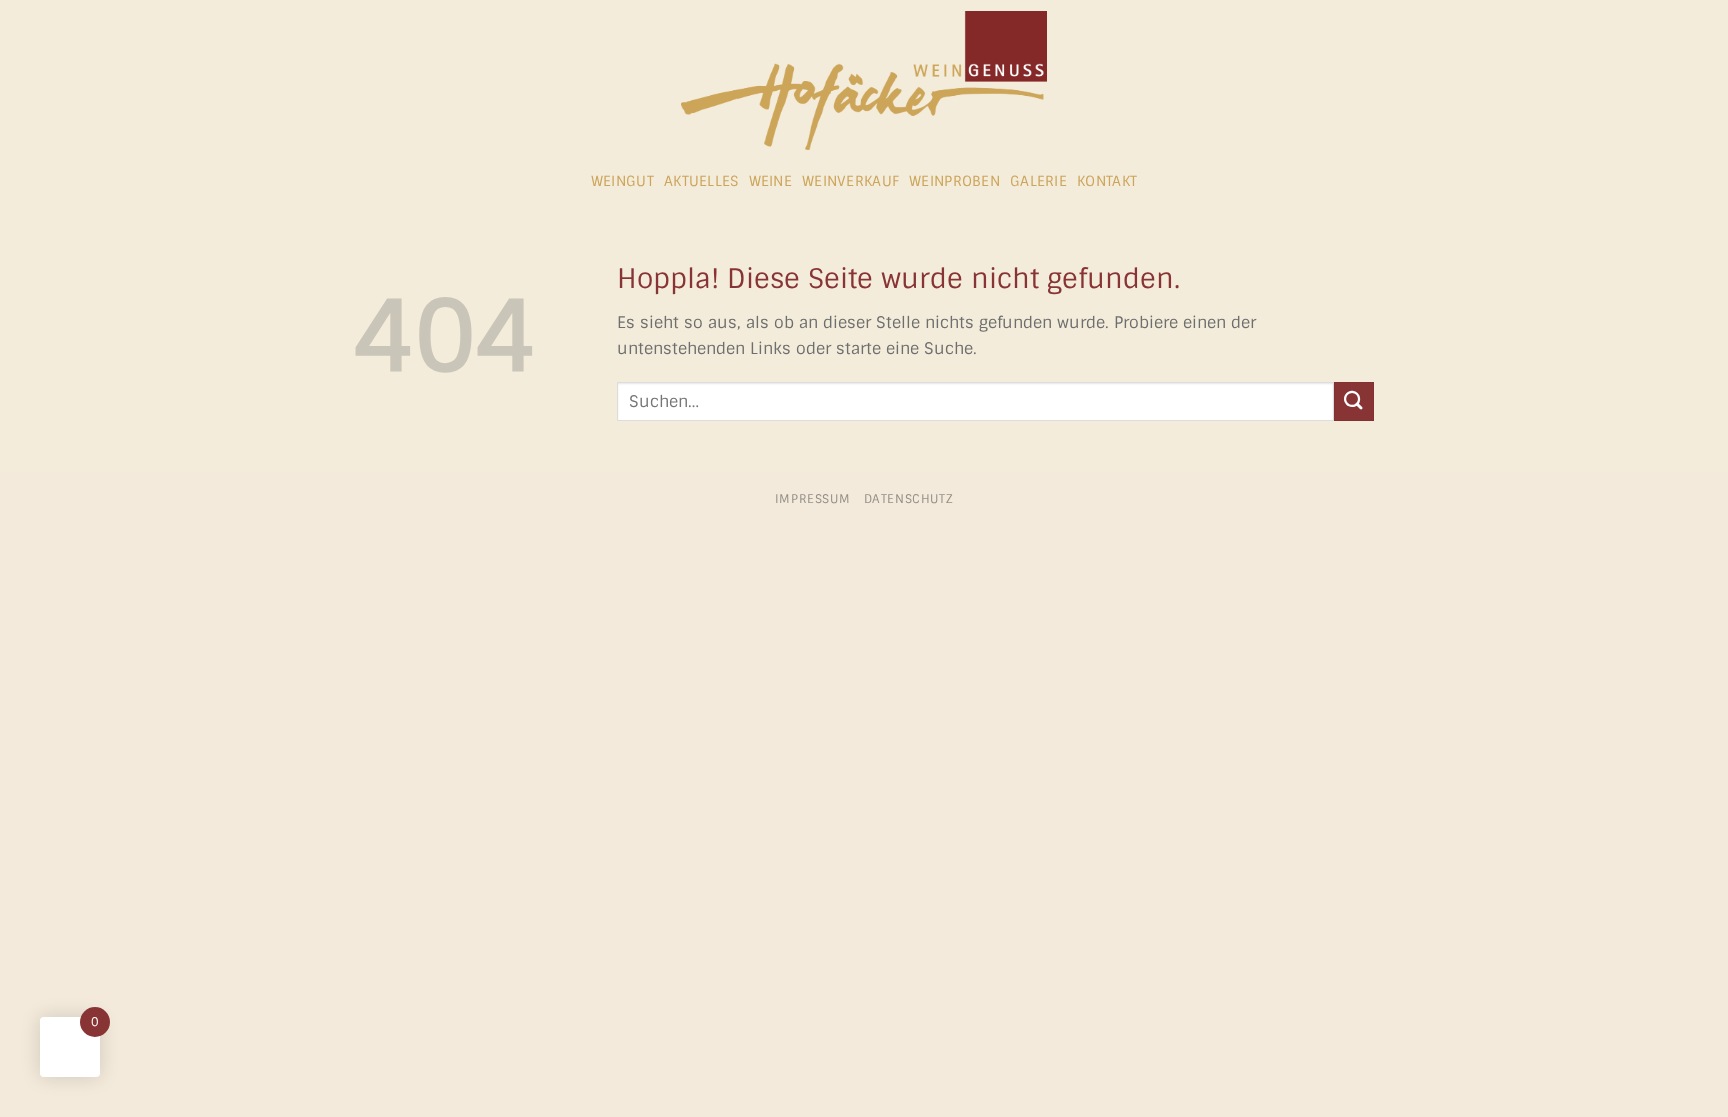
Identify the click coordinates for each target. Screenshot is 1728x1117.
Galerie (1038, 181)
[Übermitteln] (1354, 401)
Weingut (622, 181)
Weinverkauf (850, 181)
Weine (770, 181)
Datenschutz (909, 499)
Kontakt (1107, 181)
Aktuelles (701, 181)
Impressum (813, 499)
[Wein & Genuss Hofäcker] (864, 80)
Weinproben (954, 181)
